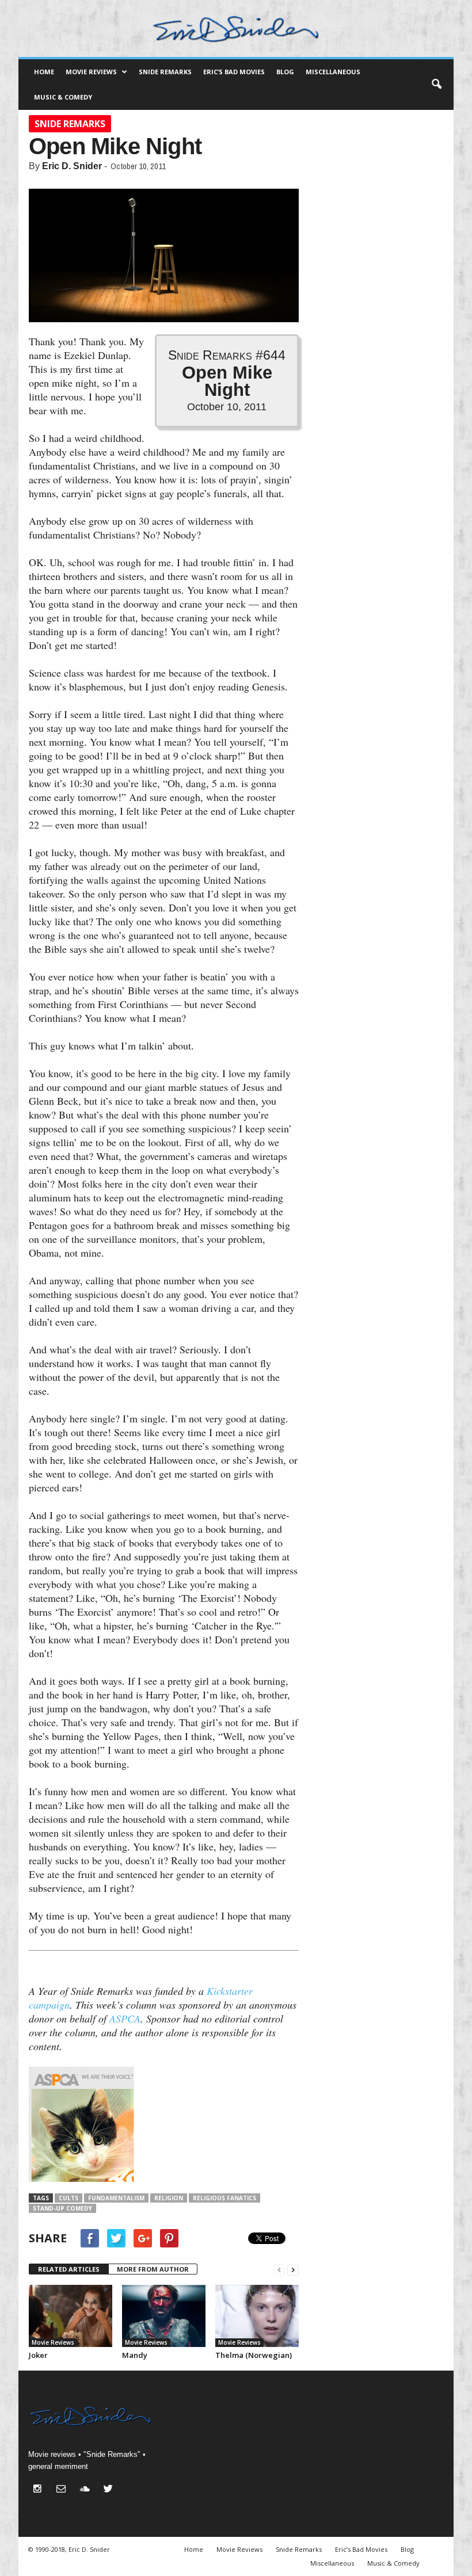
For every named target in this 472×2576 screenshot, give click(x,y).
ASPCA (125, 2018)
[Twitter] (110, 2490)
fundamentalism (116, 2198)
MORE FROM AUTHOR (153, 2269)
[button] (436, 85)
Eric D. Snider (72, 166)
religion (169, 2198)
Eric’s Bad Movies (234, 72)
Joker (38, 2355)
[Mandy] (164, 2316)
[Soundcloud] (87, 2490)
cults (68, 2198)
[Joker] (71, 2316)
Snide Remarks (165, 72)
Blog (285, 72)
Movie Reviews (91, 72)
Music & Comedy (63, 97)
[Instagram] (40, 2490)
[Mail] (64, 2490)
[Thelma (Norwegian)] (257, 2316)
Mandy (135, 2355)
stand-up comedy (62, 2208)
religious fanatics (224, 2198)
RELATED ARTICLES (69, 2269)
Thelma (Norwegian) (254, 2355)
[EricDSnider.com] (236, 28)
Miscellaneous (333, 72)
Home (44, 72)
